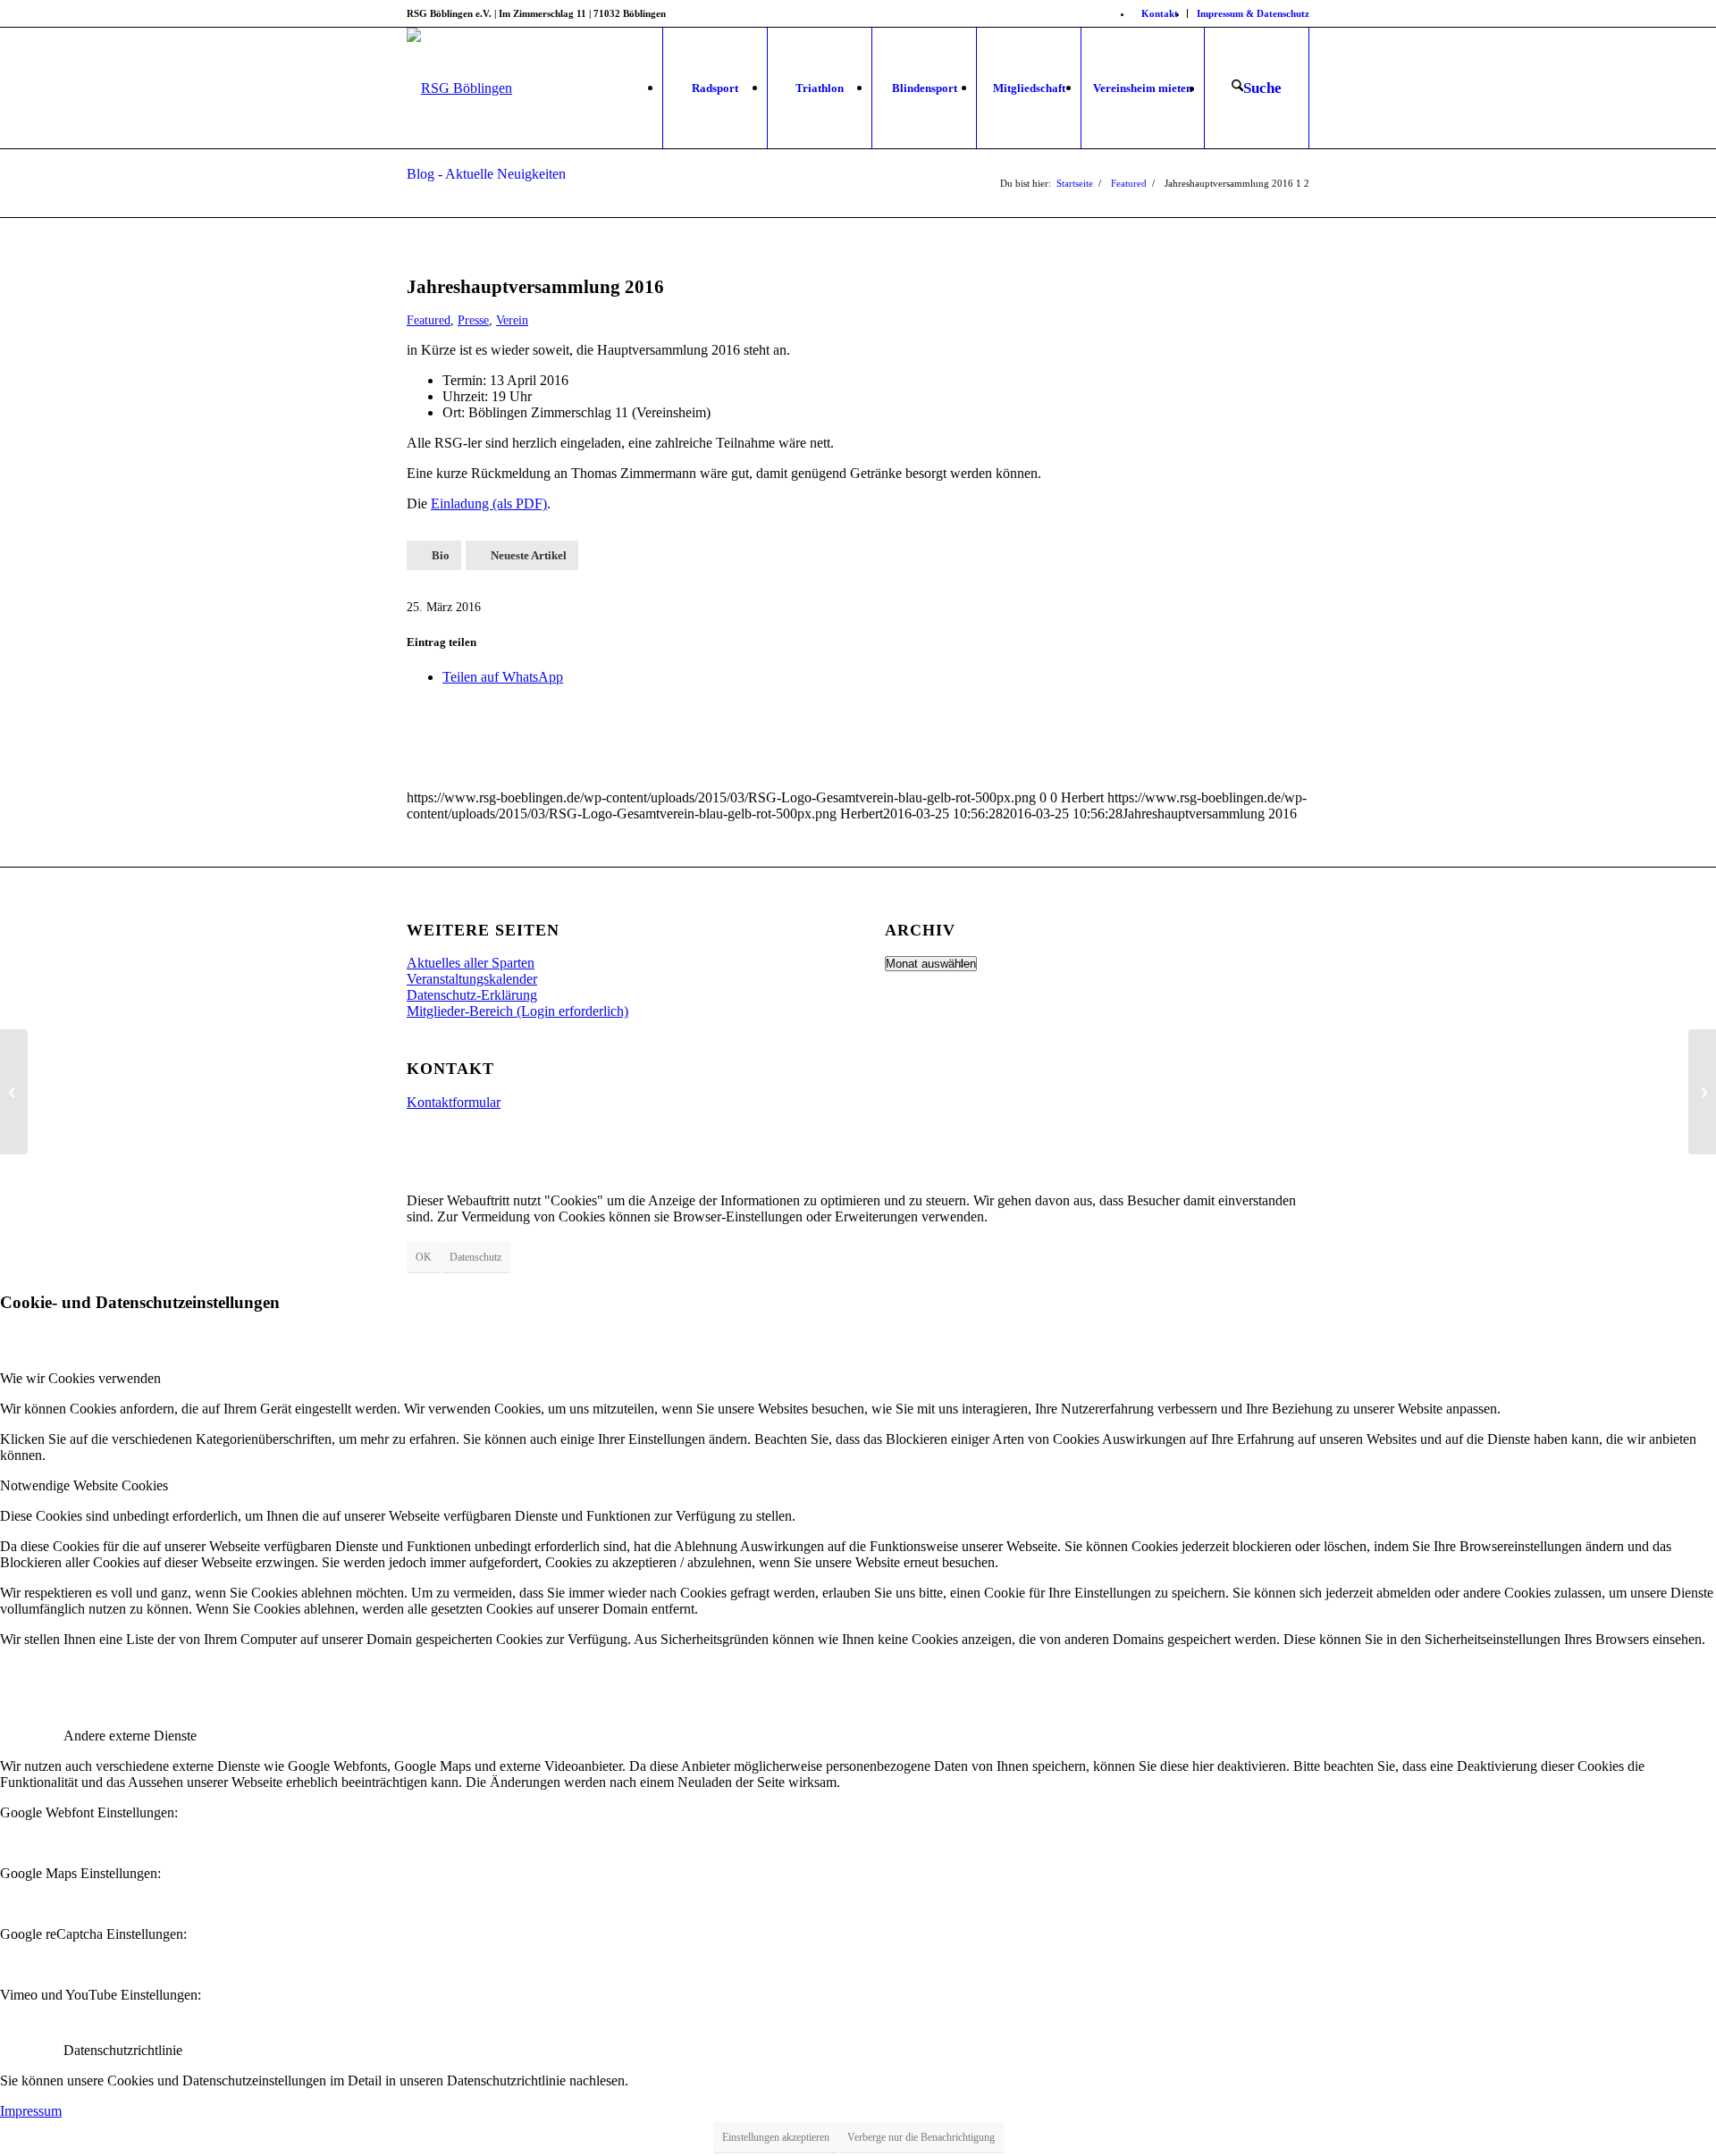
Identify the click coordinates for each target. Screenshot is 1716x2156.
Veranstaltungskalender (472, 979)
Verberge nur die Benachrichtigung (921, 2137)
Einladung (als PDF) (489, 503)
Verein (512, 320)
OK (424, 1257)
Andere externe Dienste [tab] (130, 1736)
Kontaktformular (454, 1102)
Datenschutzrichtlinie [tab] (123, 2050)
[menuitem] (1160, 13)
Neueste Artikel (529, 555)
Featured (429, 320)
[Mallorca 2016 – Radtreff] (1702, 1092)
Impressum (31, 2111)
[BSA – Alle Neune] (14, 1092)
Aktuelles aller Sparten (471, 963)
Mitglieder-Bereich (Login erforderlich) (517, 1011)
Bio (441, 555)
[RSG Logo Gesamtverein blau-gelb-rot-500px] (459, 88)
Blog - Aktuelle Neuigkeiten (486, 174)
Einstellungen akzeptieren (776, 2137)
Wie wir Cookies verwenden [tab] (80, 1378)
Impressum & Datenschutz (1253, 13)
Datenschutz (475, 1257)
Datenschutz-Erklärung (472, 995)
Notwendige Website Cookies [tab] (84, 1485)
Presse (473, 320)
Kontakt (1160, 13)
